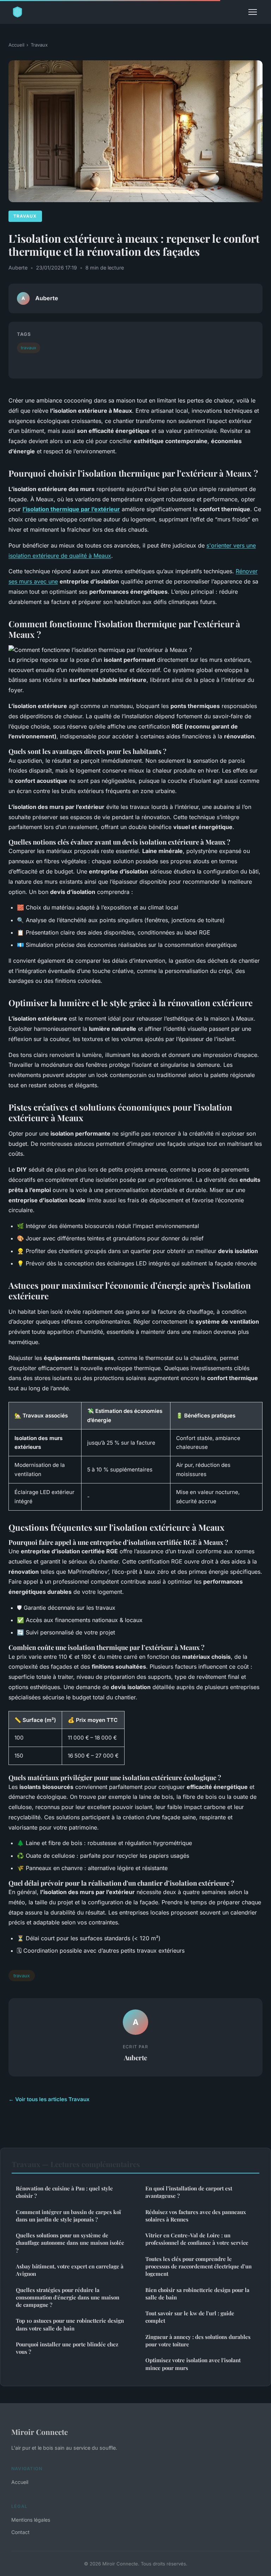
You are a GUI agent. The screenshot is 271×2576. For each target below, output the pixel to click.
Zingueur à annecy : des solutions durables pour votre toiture (198, 2341)
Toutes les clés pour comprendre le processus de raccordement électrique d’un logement (198, 2266)
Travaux (39, 45)
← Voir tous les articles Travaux (49, 2099)
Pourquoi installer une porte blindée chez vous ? (67, 2348)
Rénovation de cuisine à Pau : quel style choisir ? (64, 2192)
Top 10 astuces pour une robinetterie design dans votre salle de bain (70, 2324)
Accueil (16, 45)
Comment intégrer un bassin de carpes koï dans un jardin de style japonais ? (68, 2216)
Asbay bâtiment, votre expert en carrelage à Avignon (70, 2270)
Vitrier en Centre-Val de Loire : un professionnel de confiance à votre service (197, 2239)
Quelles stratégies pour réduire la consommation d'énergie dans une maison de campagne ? (68, 2297)
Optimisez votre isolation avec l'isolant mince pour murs (193, 2364)
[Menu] (253, 12)
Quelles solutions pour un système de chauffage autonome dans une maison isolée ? (70, 2243)
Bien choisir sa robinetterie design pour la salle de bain (197, 2294)
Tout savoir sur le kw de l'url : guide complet (190, 2317)
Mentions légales (31, 2520)
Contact (20, 2532)
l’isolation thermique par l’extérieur (71, 509)
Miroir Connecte (40, 2432)
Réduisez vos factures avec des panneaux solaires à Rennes (196, 2216)
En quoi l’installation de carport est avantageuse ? (189, 2192)
